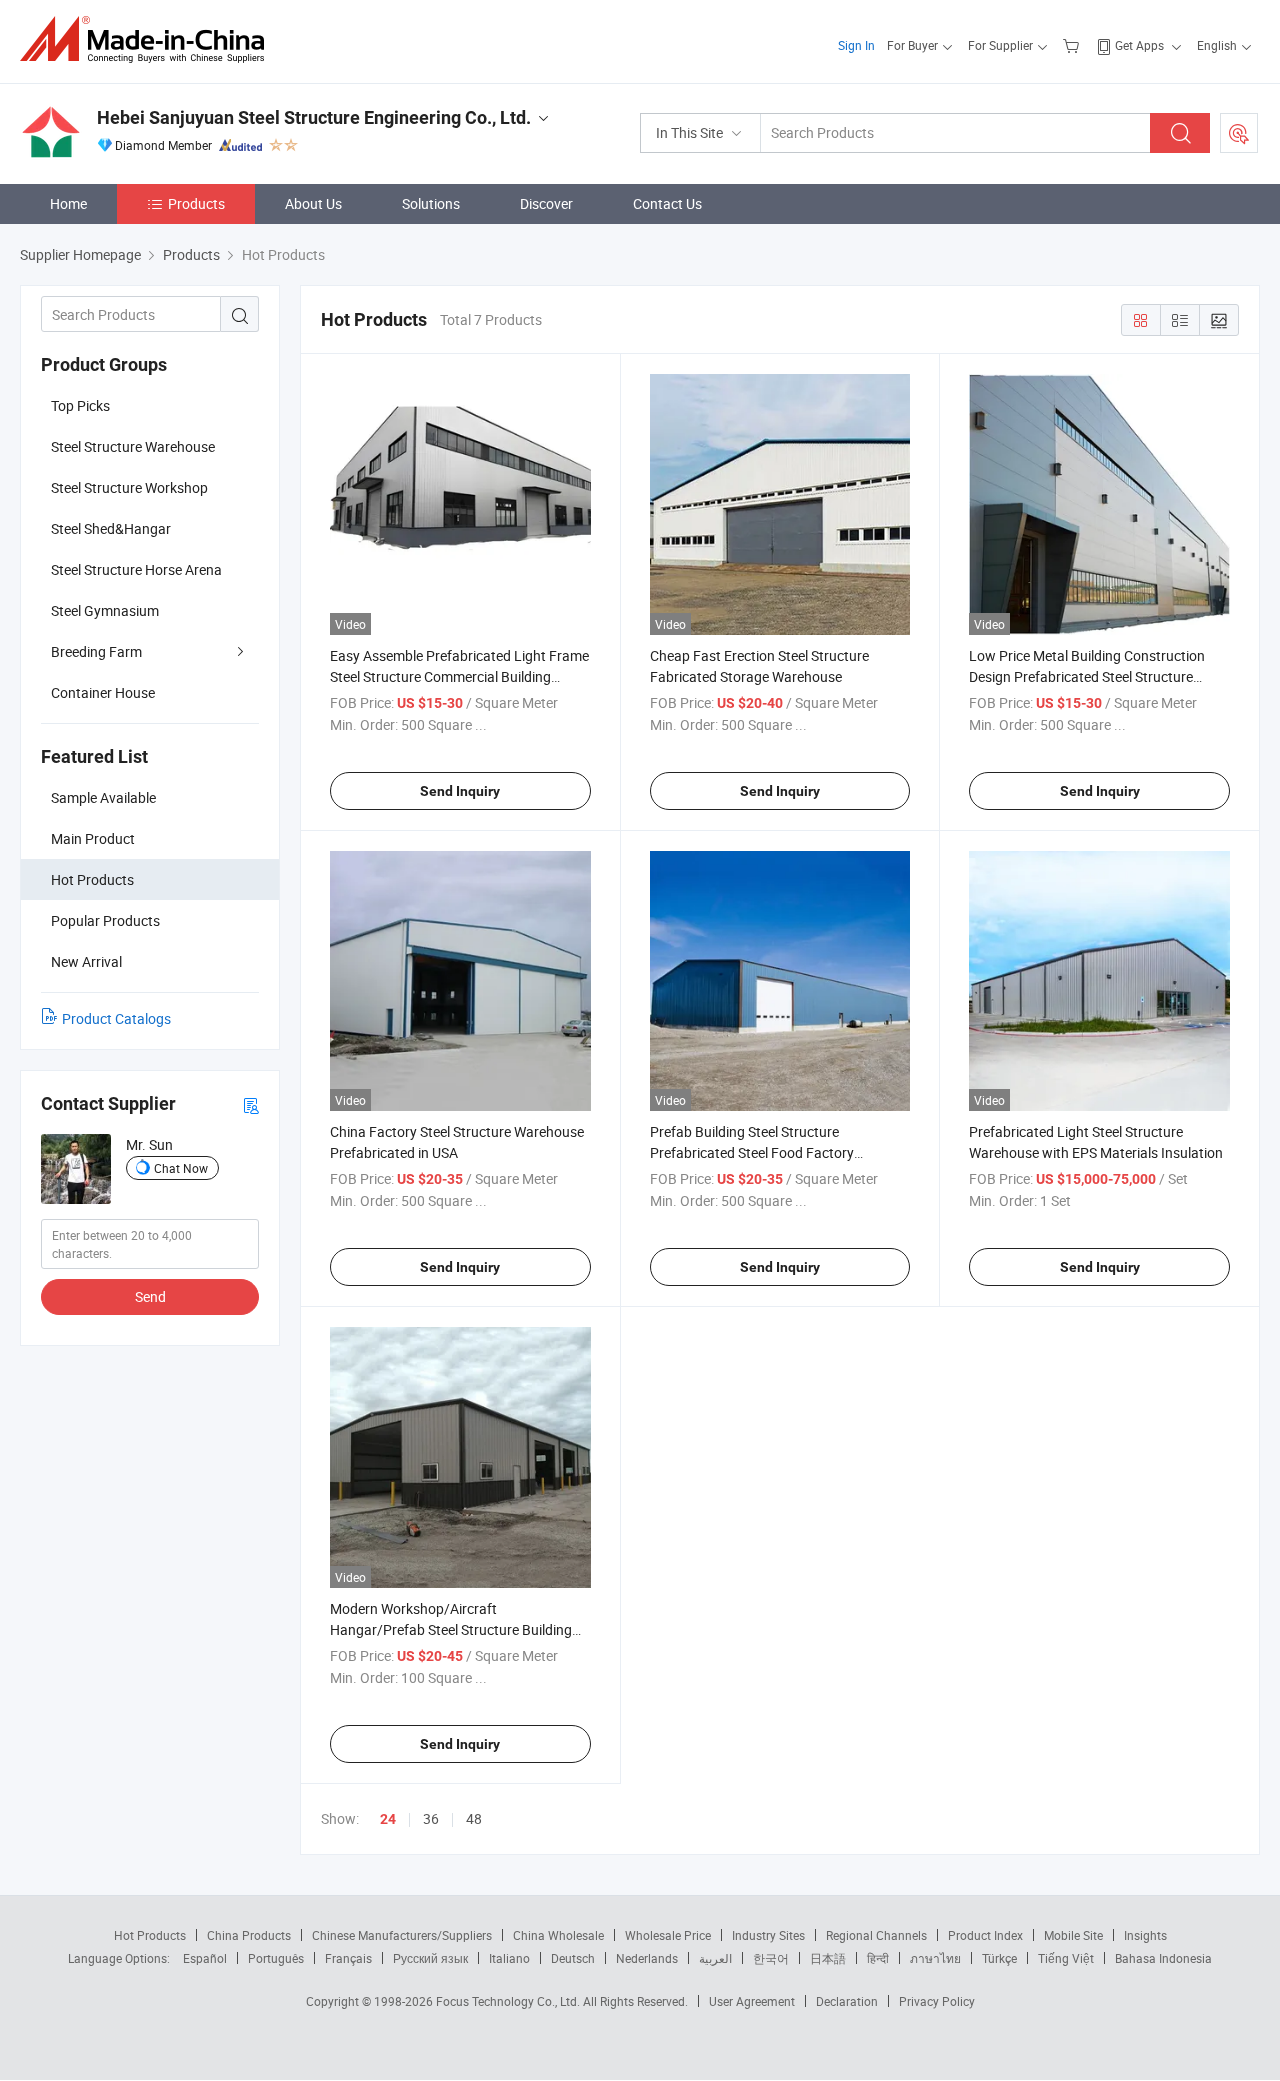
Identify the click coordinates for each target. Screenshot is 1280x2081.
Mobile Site (1073, 1935)
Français (348, 1958)
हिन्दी (878, 1958)
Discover (546, 203)
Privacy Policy (937, 2001)
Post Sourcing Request (1239, 133)
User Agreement (752, 2001)
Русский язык (430, 1958)
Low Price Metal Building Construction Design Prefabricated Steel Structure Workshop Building (1087, 676)
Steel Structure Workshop (129, 487)
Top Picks (80, 405)
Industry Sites (768, 1935)
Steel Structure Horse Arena (136, 569)
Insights (1145, 1935)
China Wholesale (558, 1935)
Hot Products (150, 1935)
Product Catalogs (116, 1018)
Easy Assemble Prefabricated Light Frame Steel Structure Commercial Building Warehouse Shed (459, 676)
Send (150, 1296)
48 (474, 1818)
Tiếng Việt (1066, 1958)
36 (431, 1818)
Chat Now (181, 1168)
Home (68, 203)
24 (388, 1819)
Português (276, 1958)
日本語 (828, 1958)
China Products (249, 1935)
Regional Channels (876, 1935)
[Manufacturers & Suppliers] (148, 39)
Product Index (985, 1935)
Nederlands (647, 1958)
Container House (103, 692)
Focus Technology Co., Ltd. (509, 2001)
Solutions (431, 203)
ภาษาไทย (935, 1958)
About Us (313, 203)
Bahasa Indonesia (1163, 1958)
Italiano (509, 1958)
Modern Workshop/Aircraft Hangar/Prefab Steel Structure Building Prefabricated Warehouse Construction (451, 1629)
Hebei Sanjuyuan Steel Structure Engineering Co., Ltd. (314, 117)
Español (205, 1958)
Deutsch (573, 1958)
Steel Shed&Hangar (111, 528)
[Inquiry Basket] (1073, 45)
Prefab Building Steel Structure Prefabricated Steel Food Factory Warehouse (752, 1152)
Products (196, 203)
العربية (715, 1958)
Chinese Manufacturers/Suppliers (402, 1935)
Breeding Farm (96, 651)
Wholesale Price (668, 1935)
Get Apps (1139, 45)
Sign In (856, 45)
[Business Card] (251, 1104)
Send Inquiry (460, 791)
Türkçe (999, 1958)
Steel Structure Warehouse (133, 446)
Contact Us (667, 203)
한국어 (771, 1958)
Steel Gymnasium (105, 610)
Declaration (847, 2001)
